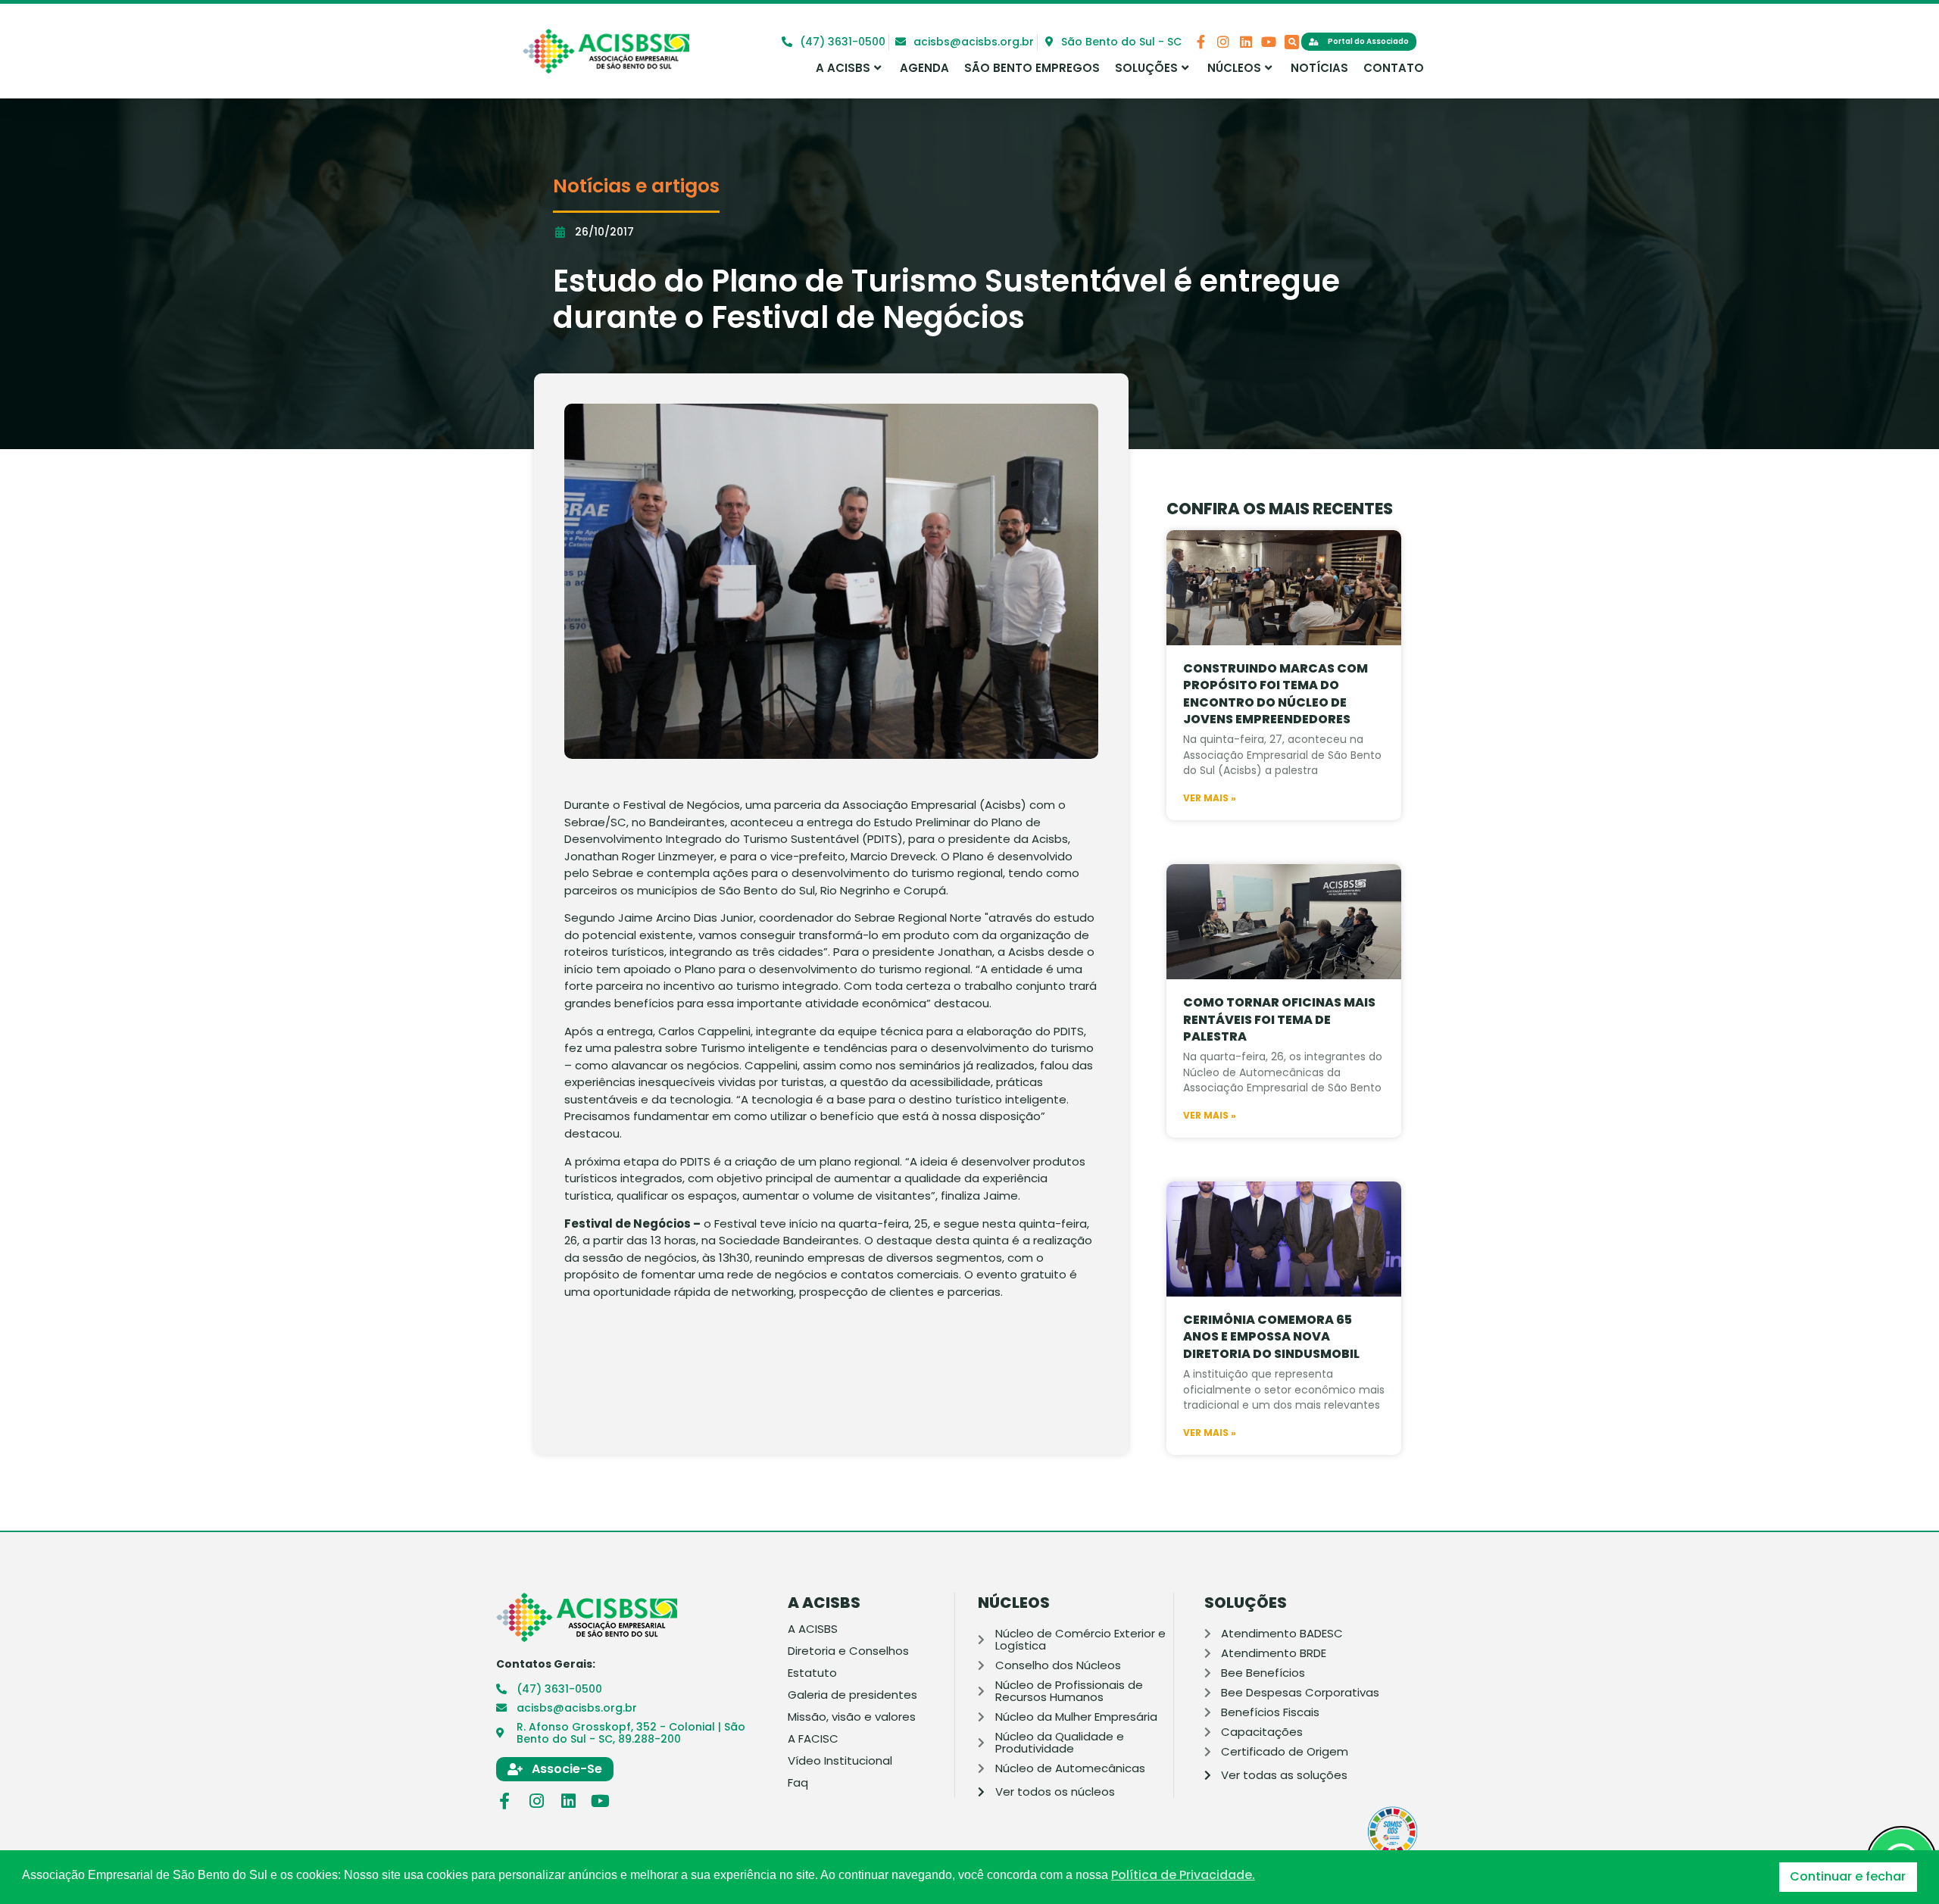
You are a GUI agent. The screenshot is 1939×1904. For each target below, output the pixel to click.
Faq (798, 1783)
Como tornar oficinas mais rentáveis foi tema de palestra (1279, 1019)
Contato (1394, 68)
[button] (1292, 42)
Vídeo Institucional (840, 1761)
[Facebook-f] (1201, 42)
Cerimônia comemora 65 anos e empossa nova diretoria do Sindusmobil (1271, 1337)
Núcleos (1234, 68)
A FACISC (813, 1739)
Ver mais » (1210, 798)
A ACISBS (843, 68)
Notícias (1319, 68)
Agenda (924, 68)
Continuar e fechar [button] (1848, 1876)
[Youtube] (1269, 42)
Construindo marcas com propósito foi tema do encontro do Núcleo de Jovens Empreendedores (1275, 694)
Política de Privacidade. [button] (1183, 1875)
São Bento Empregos (1032, 68)
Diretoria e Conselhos (848, 1651)
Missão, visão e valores (852, 1717)
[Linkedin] (1246, 42)
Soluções (1146, 68)
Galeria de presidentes (852, 1695)
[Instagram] (1223, 42)
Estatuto (812, 1673)
